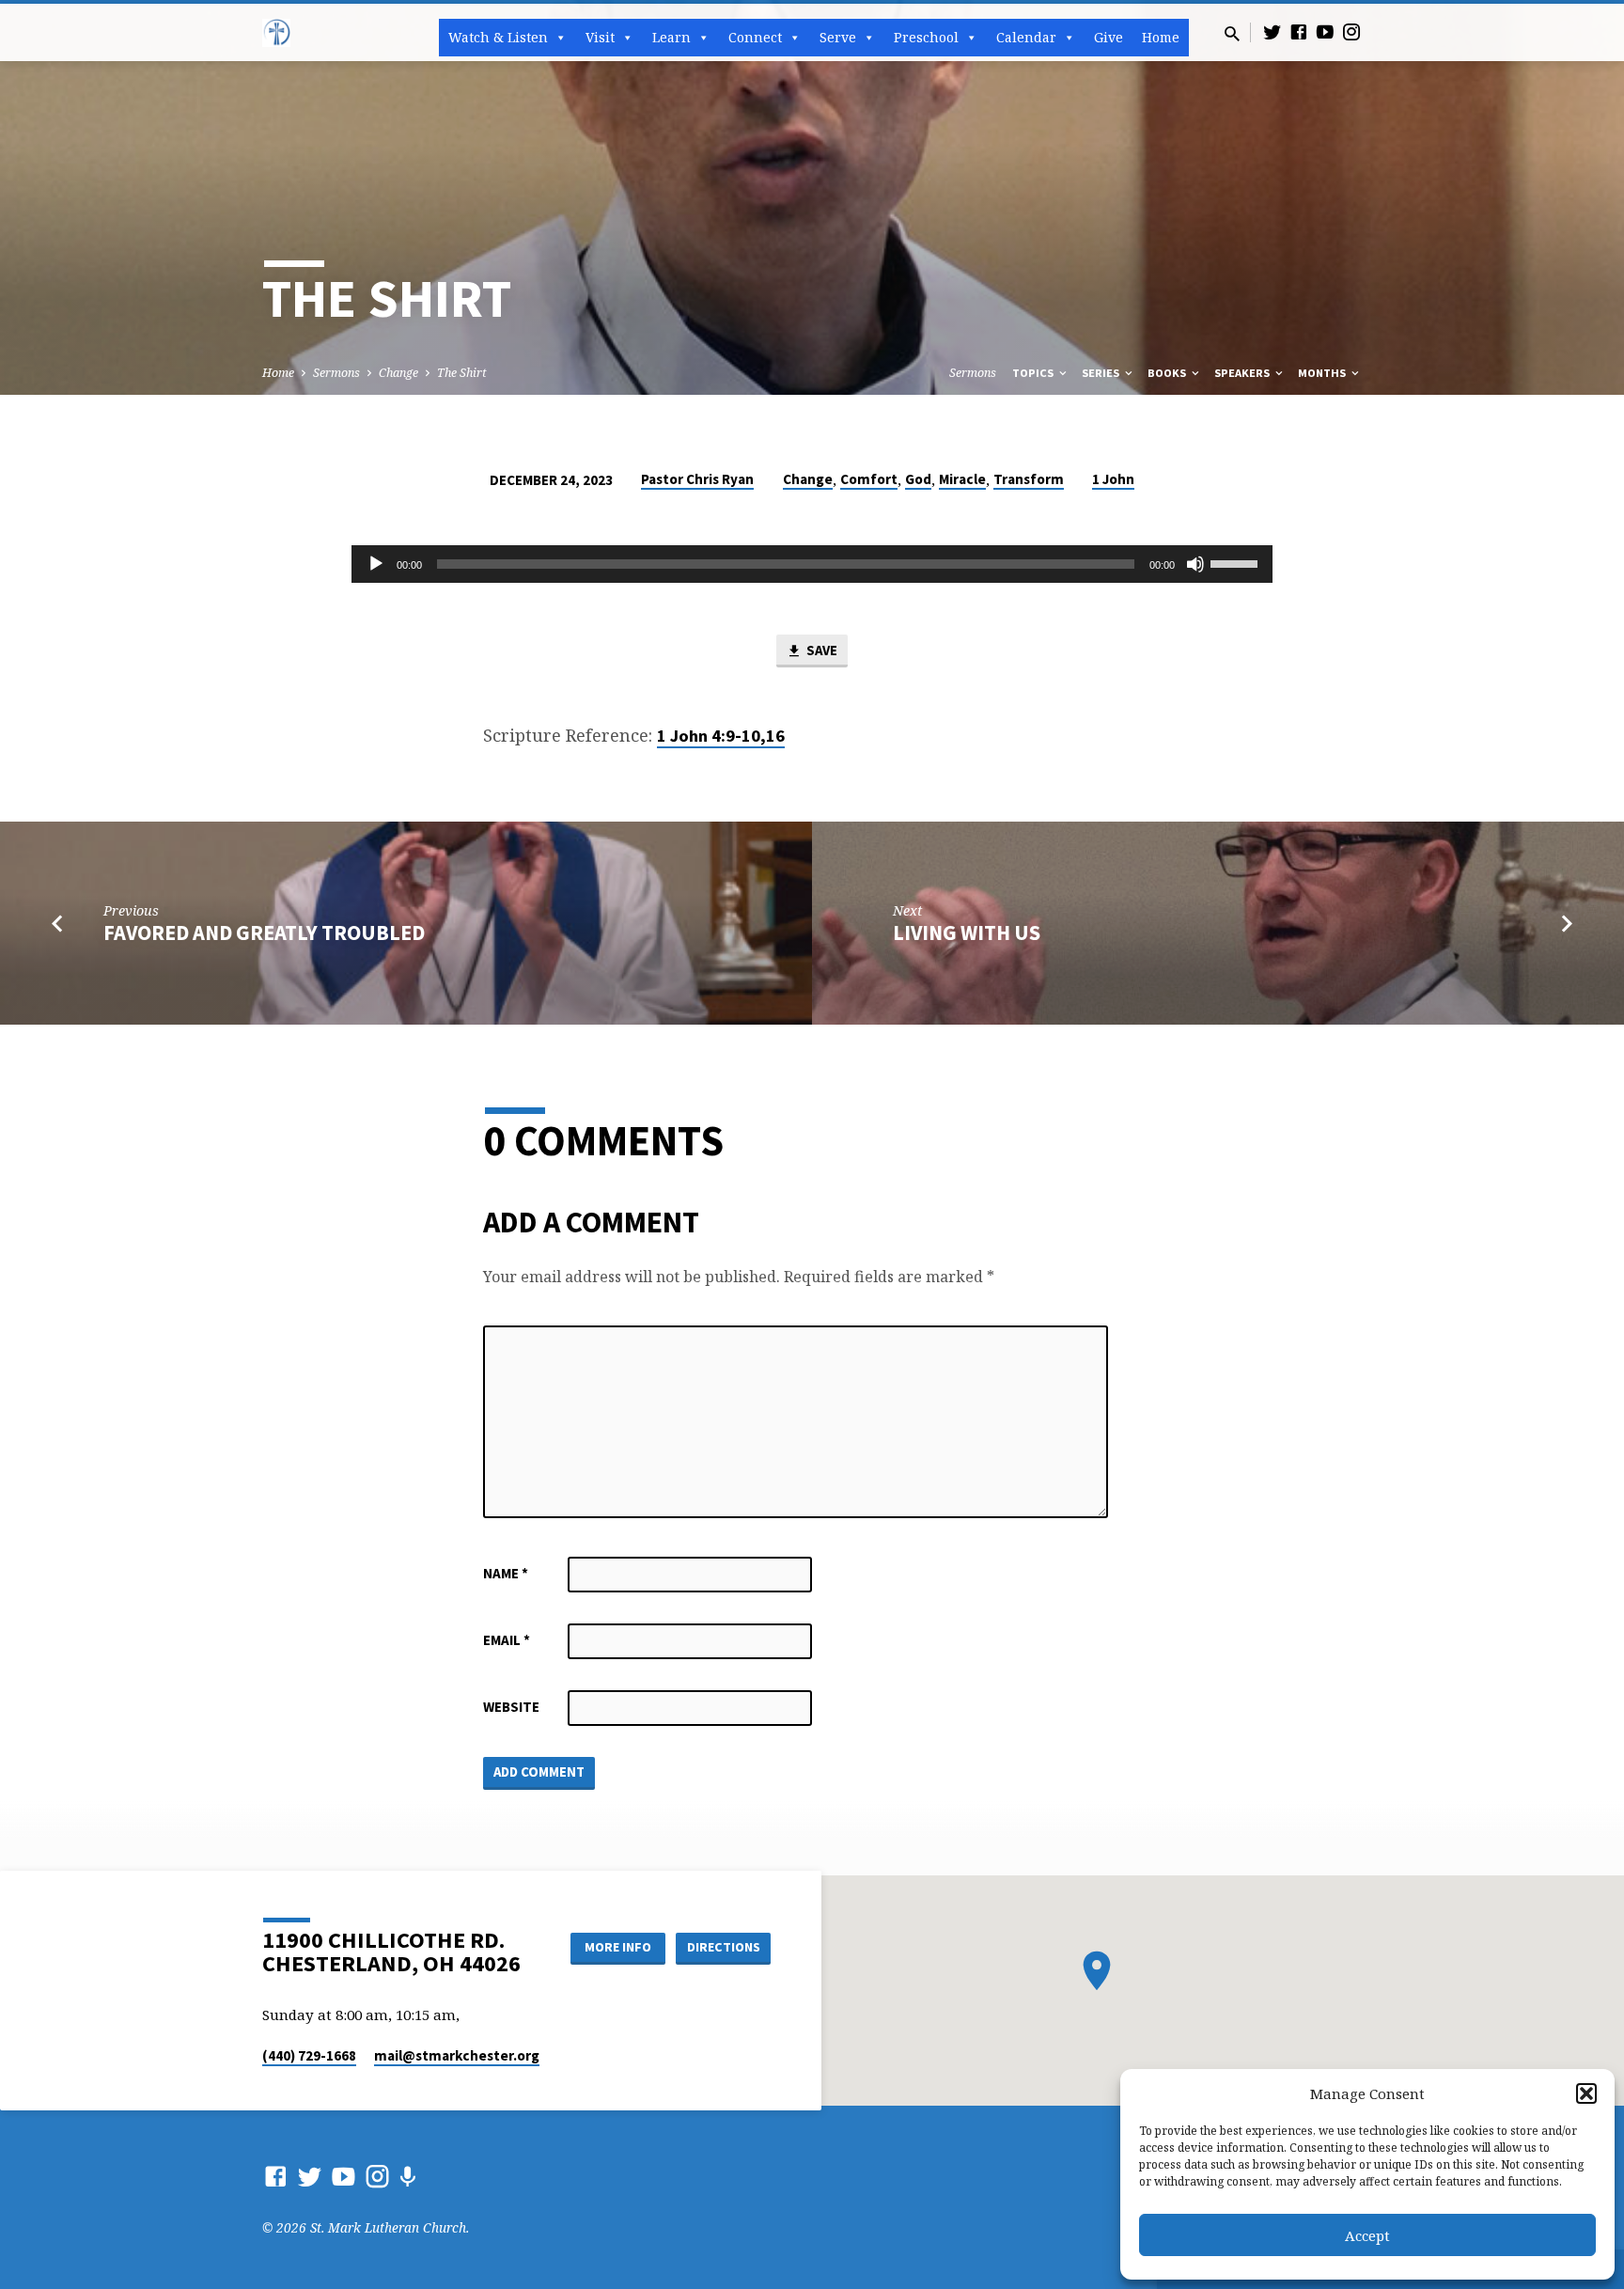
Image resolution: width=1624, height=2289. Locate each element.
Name (506, 1573)
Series (1102, 373)
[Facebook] (1299, 31)
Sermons (336, 373)
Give (1109, 37)
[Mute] (1195, 564)
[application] (812, 564)
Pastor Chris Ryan (697, 479)
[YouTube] (1325, 31)
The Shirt (462, 373)
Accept (1367, 2235)
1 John (1113, 479)
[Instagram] (1351, 31)
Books (1168, 373)
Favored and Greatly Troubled (264, 933)
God (918, 479)
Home (1161, 37)
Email (507, 1640)
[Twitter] (1273, 31)
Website (511, 1707)
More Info (618, 1947)
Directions (724, 1947)
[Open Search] (1232, 33)
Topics (1034, 373)
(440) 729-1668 (309, 2055)
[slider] (1237, 562)
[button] (1586, 2093)
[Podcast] (407, 2177)
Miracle (962, 479)
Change (398, 373)
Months (1323, 373)
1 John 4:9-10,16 (721, 736)
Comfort (869, 479)
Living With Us (967, 933)
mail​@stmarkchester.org (457, 2055)
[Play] (376, 564)
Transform (1029, 479)
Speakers (1243, 373)
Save (820, 650)
